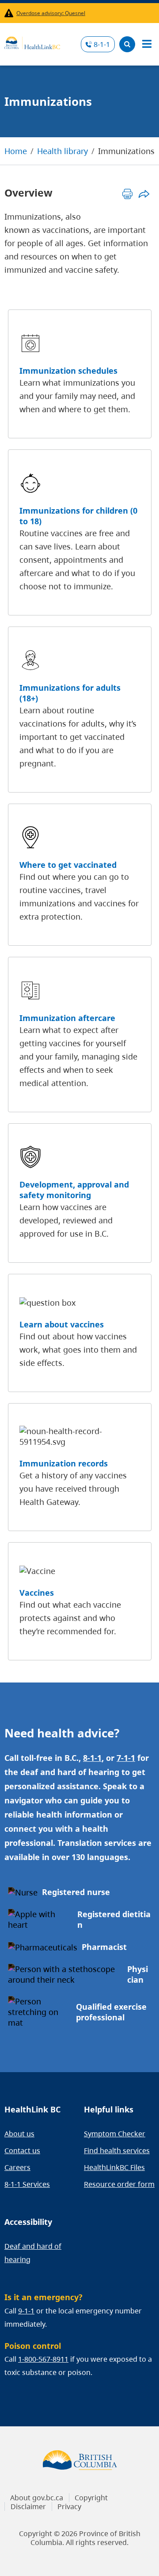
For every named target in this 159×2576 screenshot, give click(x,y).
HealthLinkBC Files (114, 2167)
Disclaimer (28, 2506)
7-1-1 (126, 1758)
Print (127, 194)
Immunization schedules (68, 371)
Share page (144, 194)
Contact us (22, 2151)
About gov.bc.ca (37, 2498)
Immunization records (64, 1463)
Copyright (91, 2498)
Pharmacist (104, 1947)
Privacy (69, 2506)
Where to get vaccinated (68, 865)
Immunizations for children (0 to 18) (78, 516)
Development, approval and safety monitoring (74, 1190)
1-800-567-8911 (43, 2359)
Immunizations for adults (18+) (70, 693)
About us (19, 2134)
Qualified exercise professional (111, 2012)
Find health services (117, 2151)
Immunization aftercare (67, 1018)
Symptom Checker (115, 2134)
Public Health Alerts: (10, 13)
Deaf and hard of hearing (33, 2253)
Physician (138, 1974)
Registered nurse (76, 1892)
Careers (17, 2167)
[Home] (32, 42)
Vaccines (37, 1593)
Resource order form (119, 2184)
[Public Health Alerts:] (10, 13)
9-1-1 (26, 2311)
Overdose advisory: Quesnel (51, 13)
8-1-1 (102, 44)
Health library (62, 151)
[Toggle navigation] (147, 44)
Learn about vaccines (62, 1324)
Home (16, 151)
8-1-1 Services (27, 2184)
